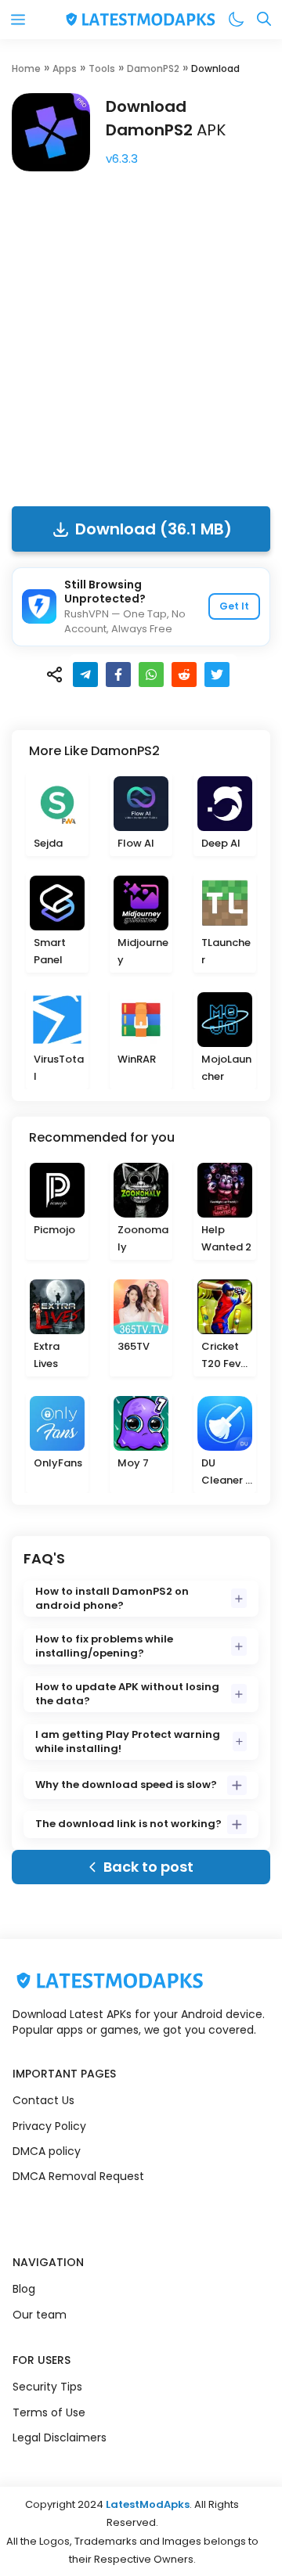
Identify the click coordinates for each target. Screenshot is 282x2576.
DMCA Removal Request (78, 2176)
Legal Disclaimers (60, 2437)
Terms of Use (49, 2412)
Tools (102, 68)
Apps (65, 68)
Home (26, 68)
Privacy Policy (49, 2126)
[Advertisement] (141, 334)
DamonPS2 (153, 68)
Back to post (148, 1867)
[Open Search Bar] (264, 20)
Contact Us (43, 2100)
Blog (24, 2289)
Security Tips (47, 2387)
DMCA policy (47, 2151)
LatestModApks (148, 2504)
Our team (40, 2315)
